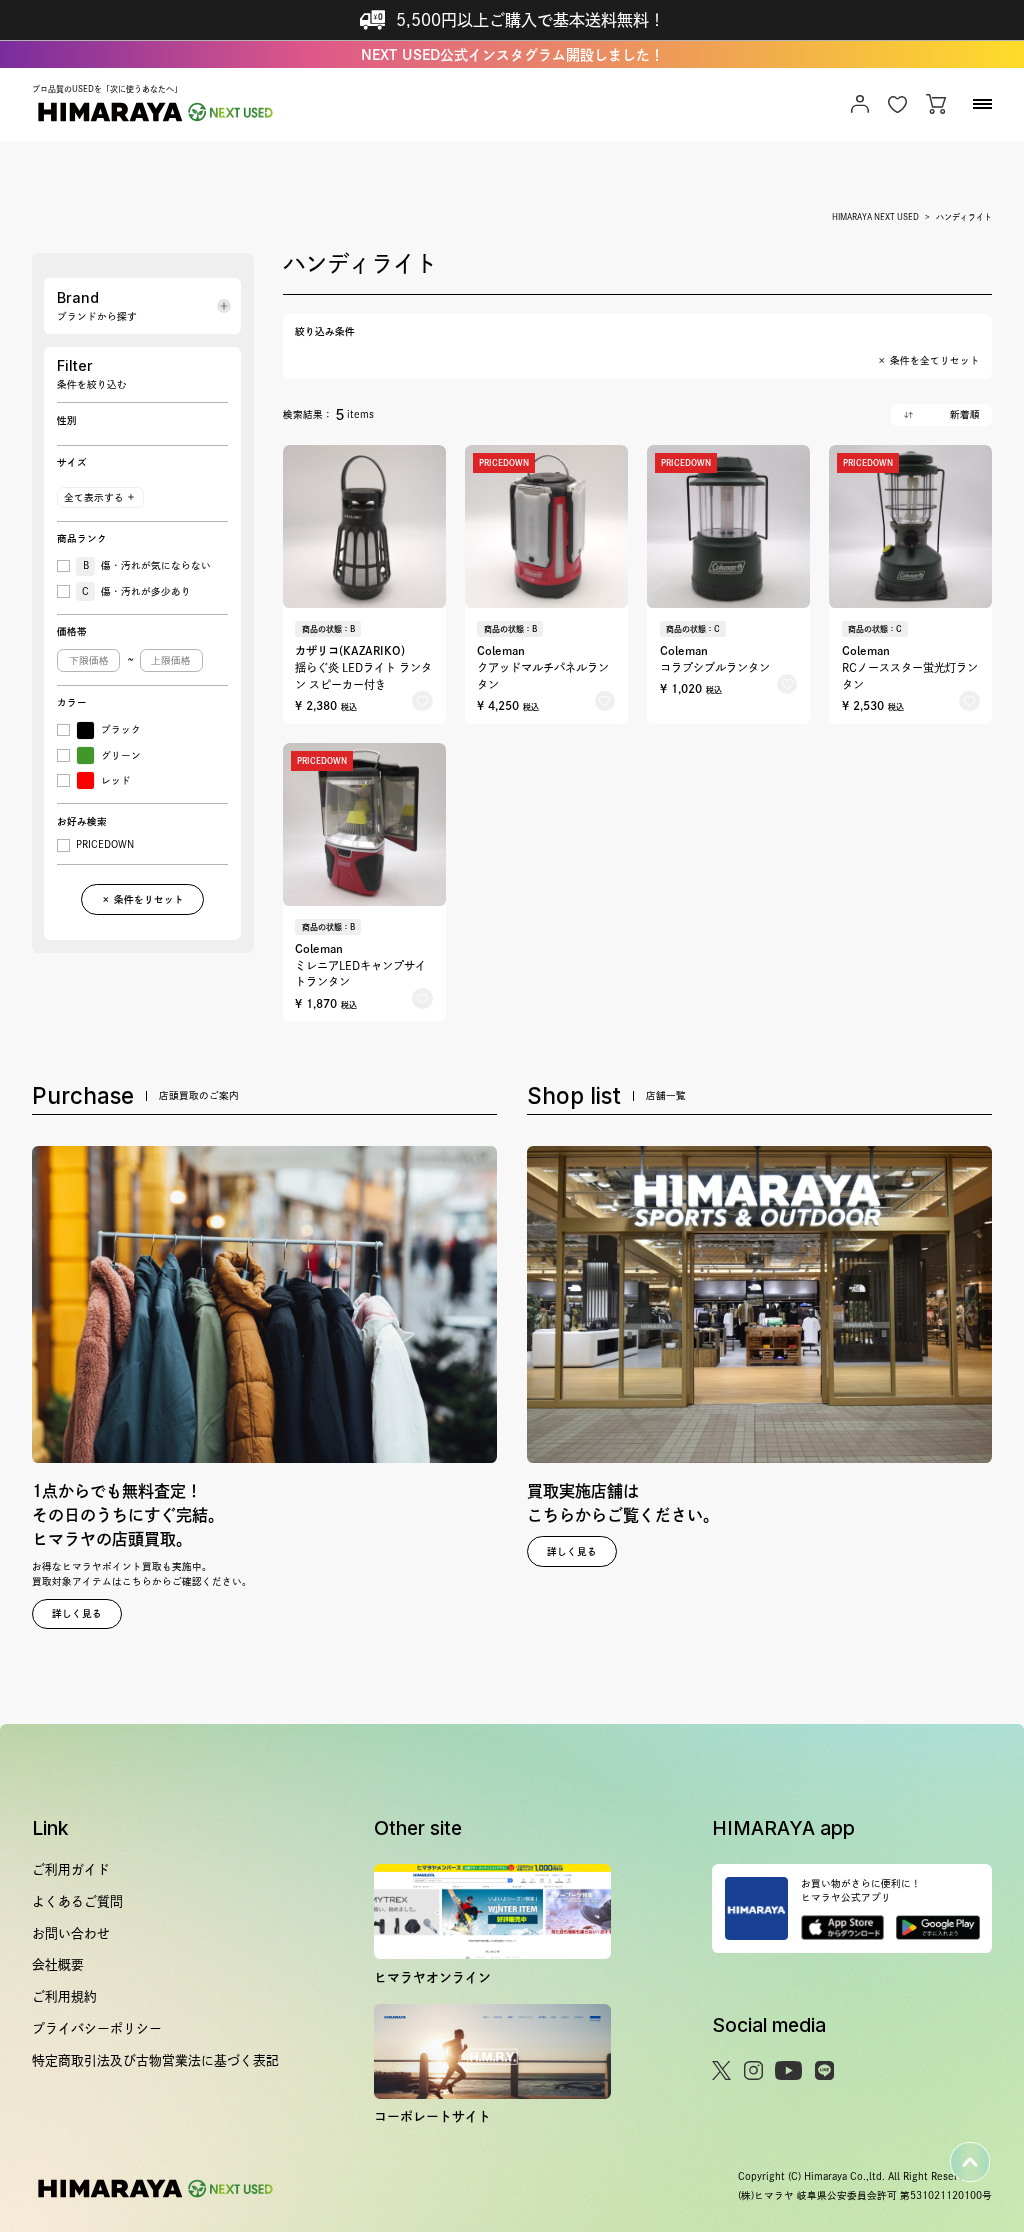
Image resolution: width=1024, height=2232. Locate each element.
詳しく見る (77, 1613)
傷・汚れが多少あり (136, 591)
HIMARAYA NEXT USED (875, 217)
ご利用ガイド (71, 1869)
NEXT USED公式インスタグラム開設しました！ (512, 55)
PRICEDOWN (105, 844)
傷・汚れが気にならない (147, 565)
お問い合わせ (71, 1933)
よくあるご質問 (77, 1901)
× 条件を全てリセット (928, 360)
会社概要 (58, 1964)
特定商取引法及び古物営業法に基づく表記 (155, 2060)
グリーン (121, 755)
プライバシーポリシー (97, 2028)
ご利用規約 (64, 1996)
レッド (116, 780)
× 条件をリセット (142, 899)
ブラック (121, 729)
